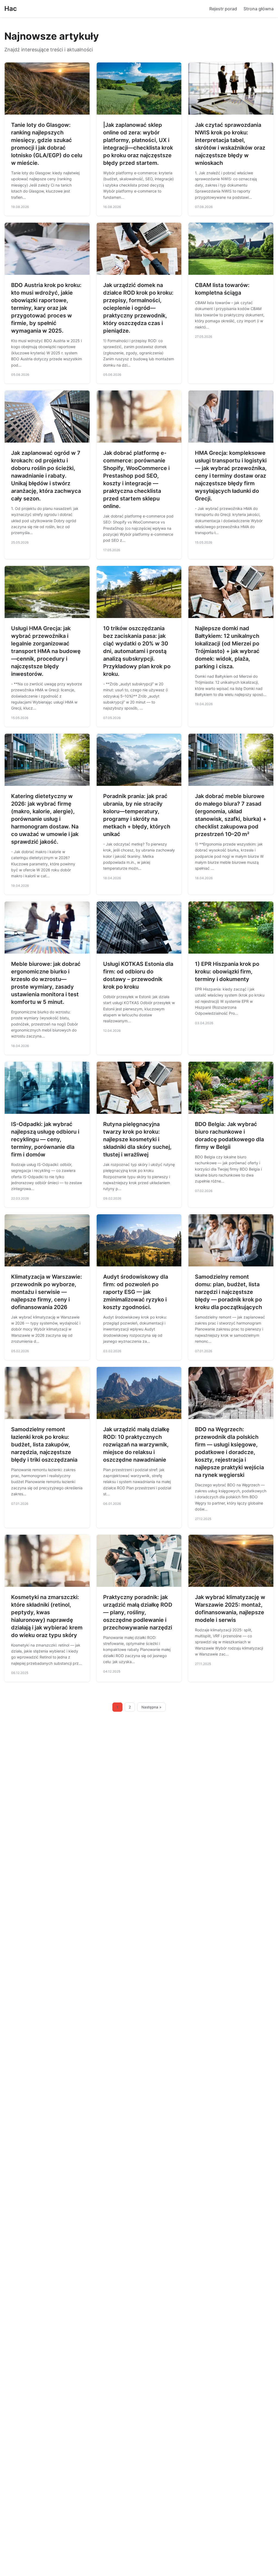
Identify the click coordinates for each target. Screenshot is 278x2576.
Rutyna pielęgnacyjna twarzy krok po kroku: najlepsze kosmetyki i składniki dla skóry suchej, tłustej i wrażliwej (137, 1139)
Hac (11, 9)
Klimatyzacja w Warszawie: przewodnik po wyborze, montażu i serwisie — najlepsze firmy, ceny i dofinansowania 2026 (47, 1292)
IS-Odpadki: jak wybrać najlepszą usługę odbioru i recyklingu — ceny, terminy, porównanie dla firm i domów (45, 1139)
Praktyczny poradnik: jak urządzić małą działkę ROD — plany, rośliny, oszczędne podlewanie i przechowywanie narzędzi (138, 1612)
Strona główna (259, 9)
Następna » (151, 1707)
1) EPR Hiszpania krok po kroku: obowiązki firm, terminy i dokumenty (227, 972)
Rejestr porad (223, 9)
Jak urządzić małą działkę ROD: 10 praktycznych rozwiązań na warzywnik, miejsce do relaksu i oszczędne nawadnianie (136, 1445)
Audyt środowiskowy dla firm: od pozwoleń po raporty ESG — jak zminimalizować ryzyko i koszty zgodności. (136, 1292)
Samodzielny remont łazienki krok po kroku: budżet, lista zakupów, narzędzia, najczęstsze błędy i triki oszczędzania (44, 1445)
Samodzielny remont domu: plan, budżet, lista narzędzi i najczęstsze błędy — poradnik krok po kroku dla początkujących (228, 1292)
